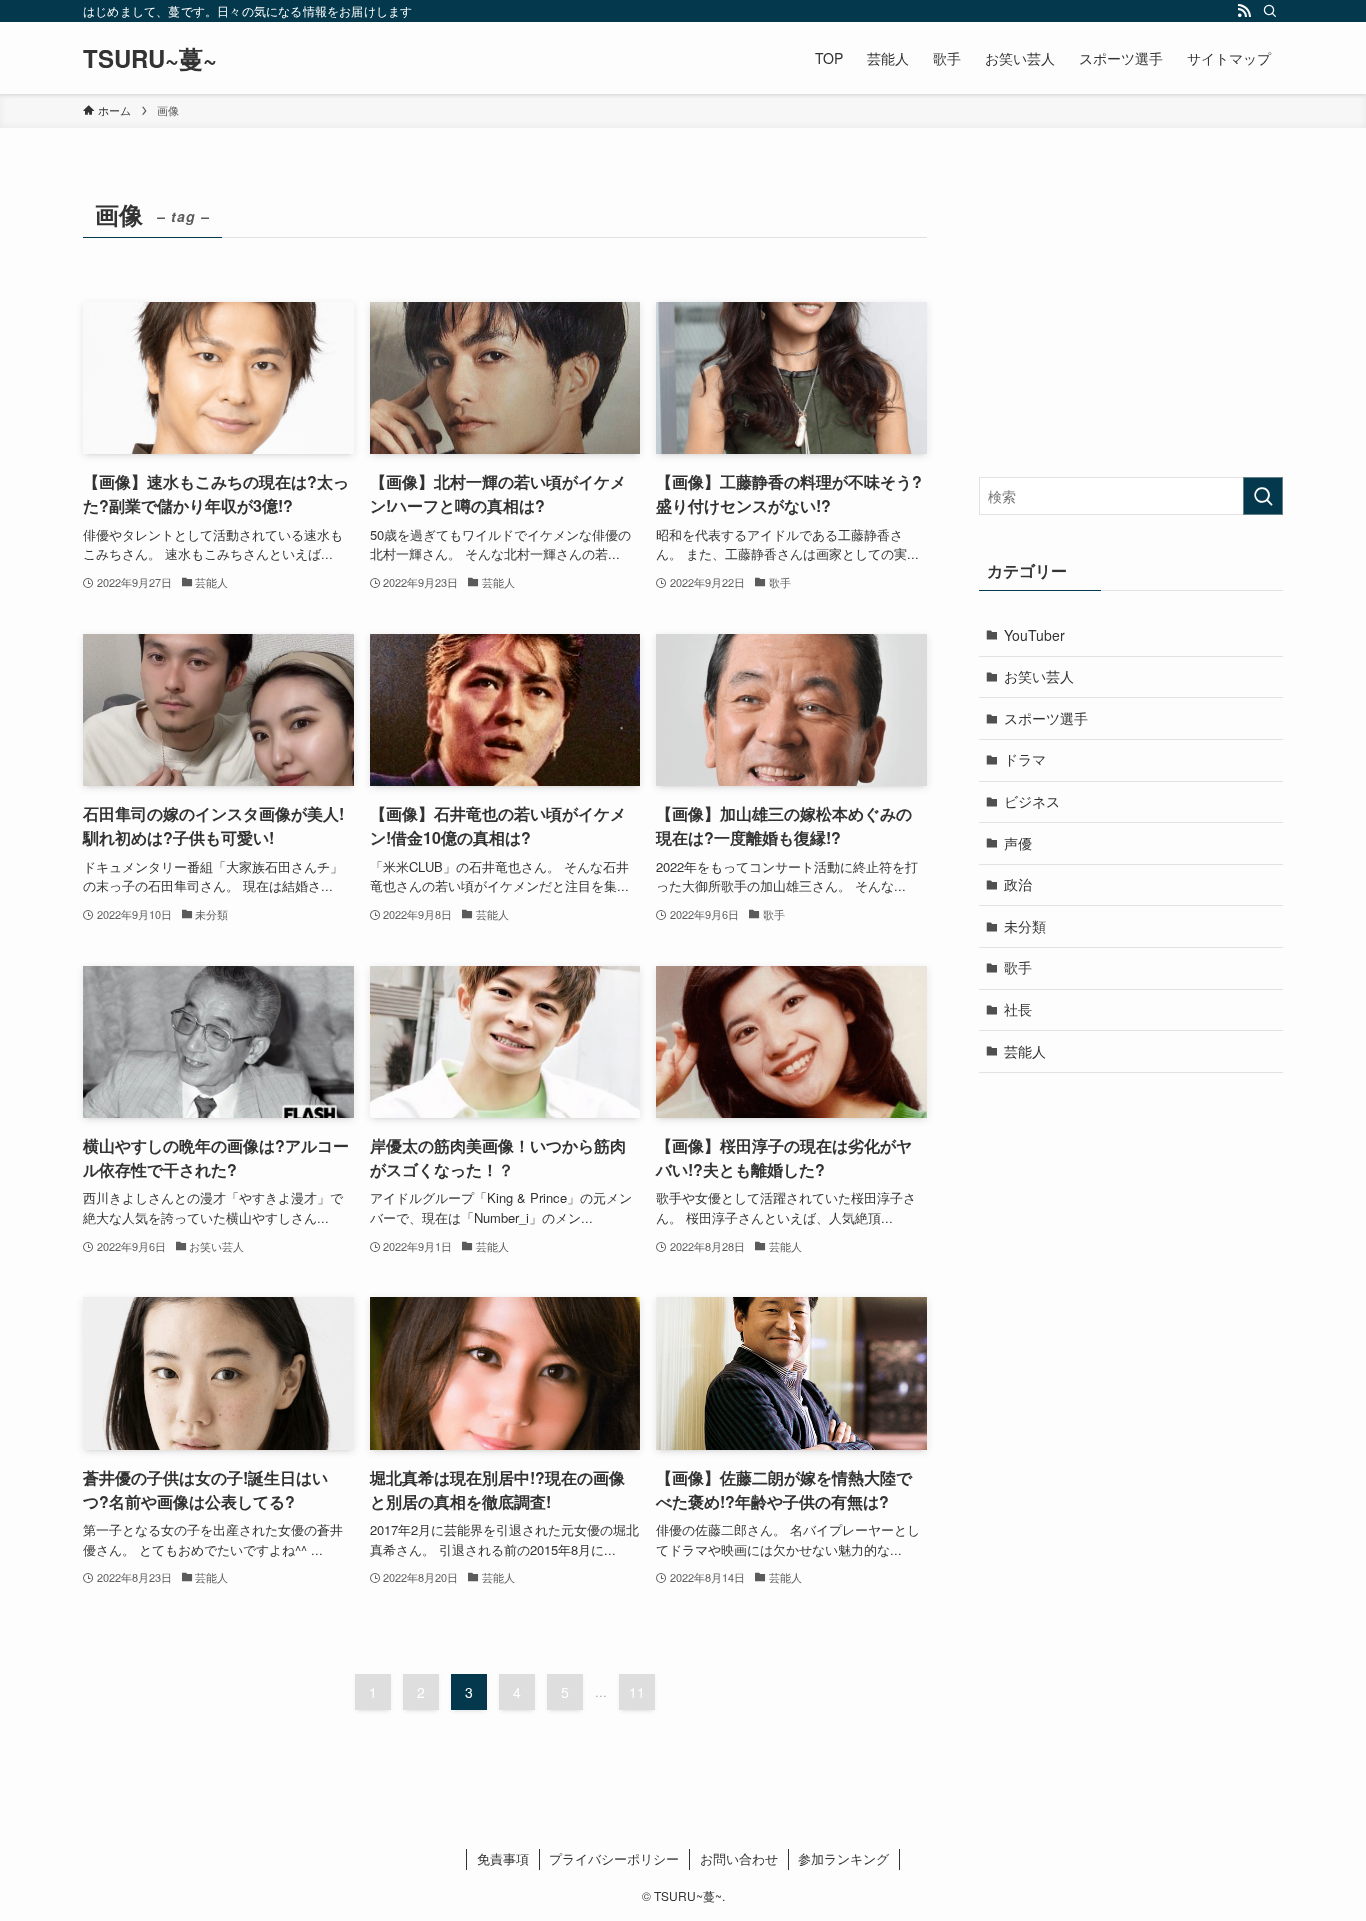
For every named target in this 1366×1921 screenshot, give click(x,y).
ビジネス (1032, 801)
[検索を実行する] (1263, 496)
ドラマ (1025, 759)
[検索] (1270, 11)
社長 (1018, 1009)
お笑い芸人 (1039, 676)
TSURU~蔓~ (150, 58)
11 (637, 1692)
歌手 (1018, 967)
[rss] (1244, 11)
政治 (1018, 884)
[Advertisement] (1131, 317)
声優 (1018, 843)
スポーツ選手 (1046, 718)
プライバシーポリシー (614, 1858)
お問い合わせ (739, 1858)
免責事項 (503, 1858)
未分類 (1025, 926)
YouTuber (1034, 635)
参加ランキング (843, 1858)
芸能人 (1025, 1051)
